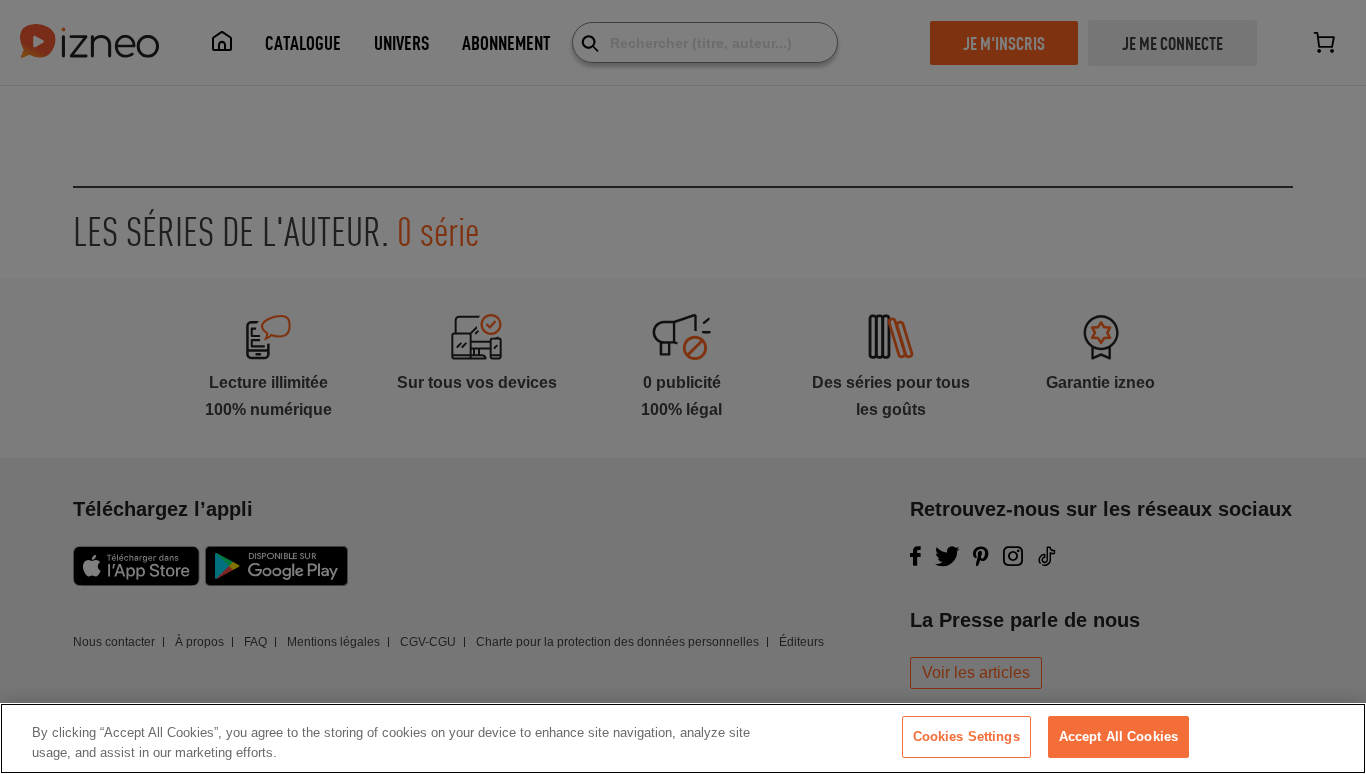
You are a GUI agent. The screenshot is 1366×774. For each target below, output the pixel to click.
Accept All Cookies (1118, 736)
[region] (683, 738)
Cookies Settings (966, 736)
